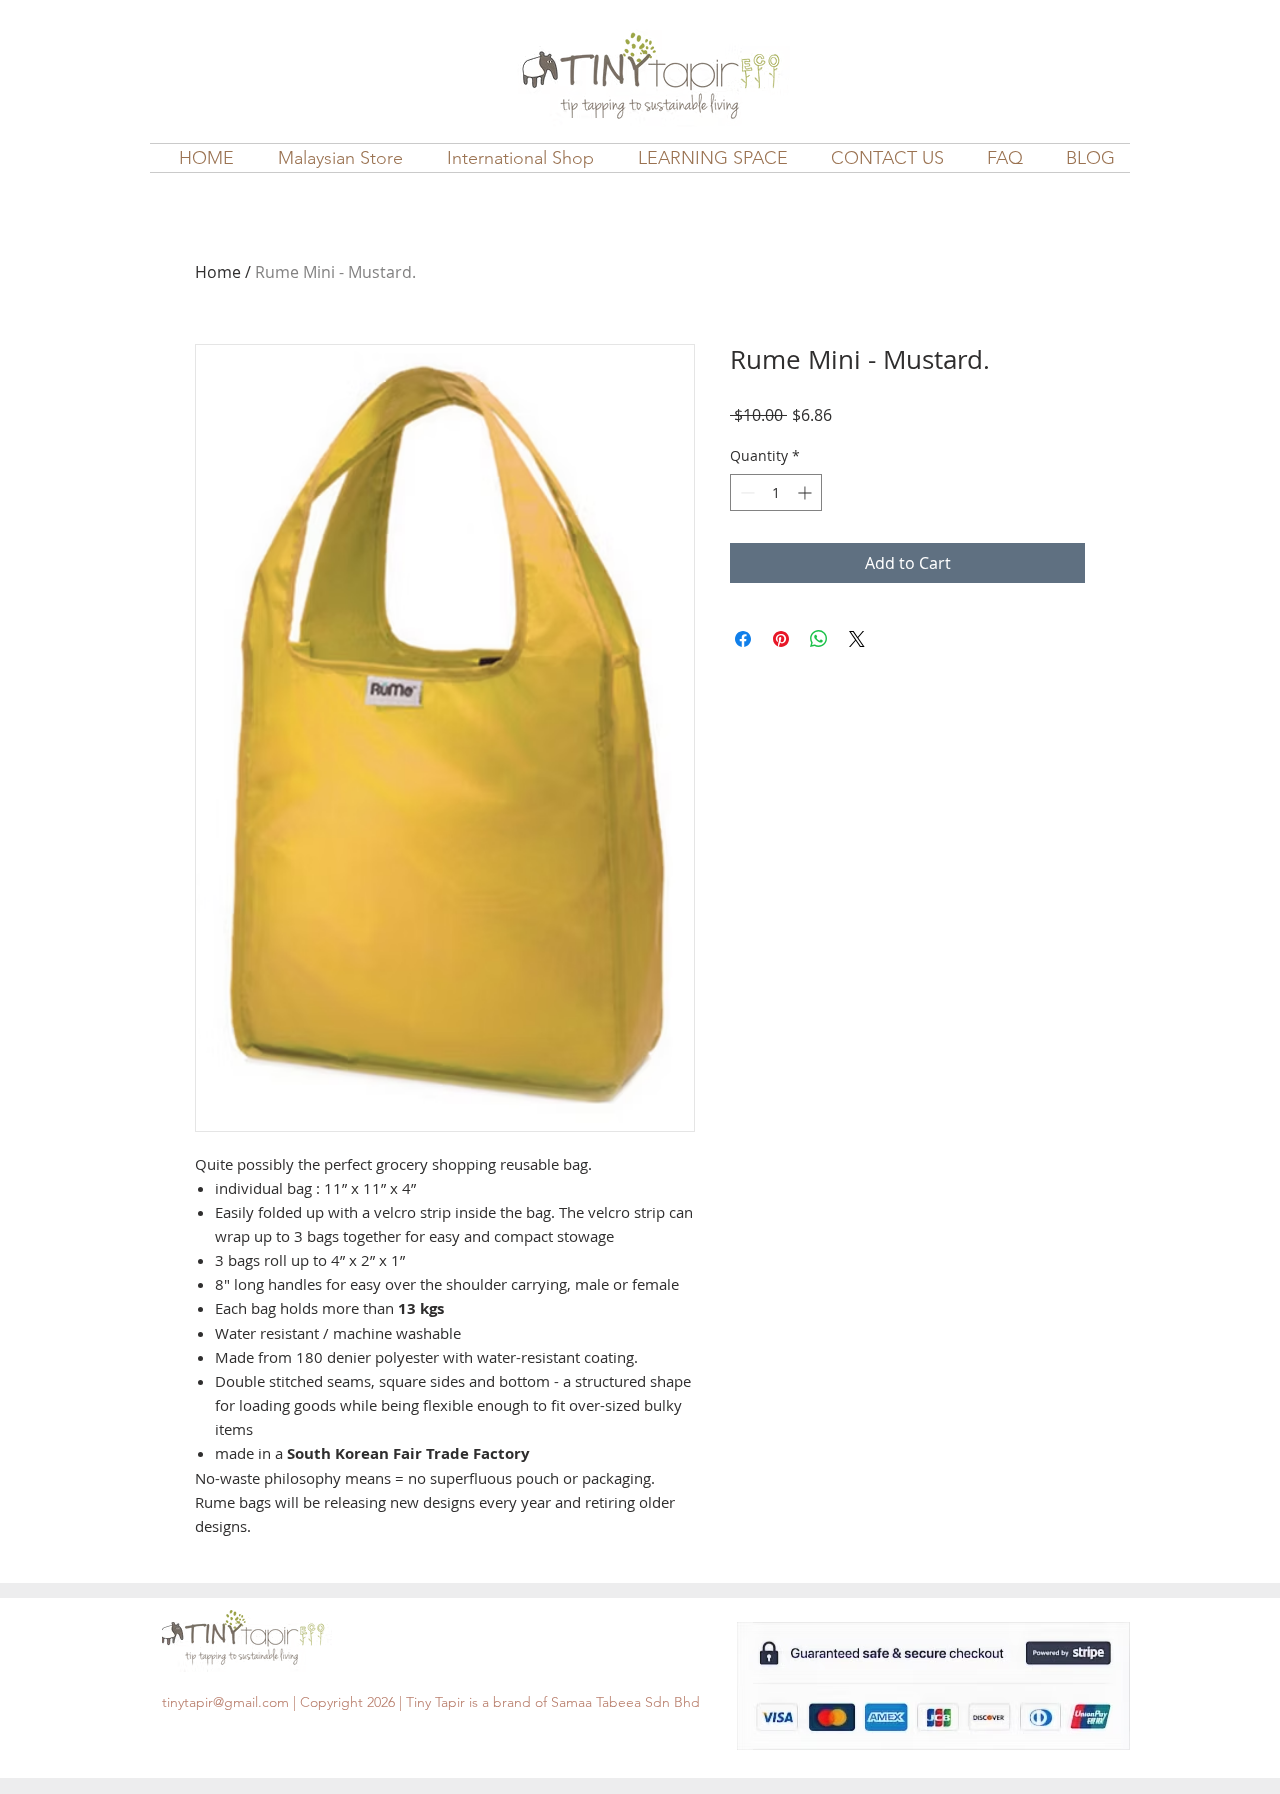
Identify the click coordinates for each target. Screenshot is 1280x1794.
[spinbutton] (776, 492)
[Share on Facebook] (743, 639)
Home (218, 272)
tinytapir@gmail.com (225, 1702)
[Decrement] (745, 492)
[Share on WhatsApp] (819, 639)
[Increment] (806, 492)
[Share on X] (857, 639)
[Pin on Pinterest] (781, 639)
